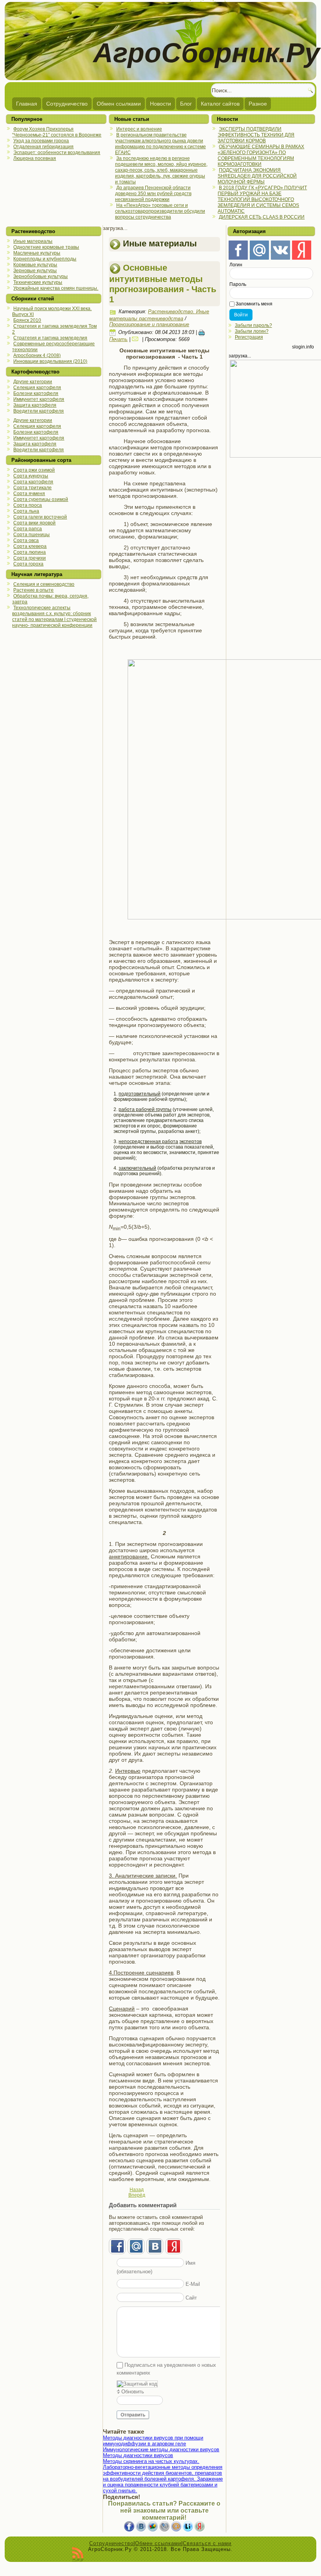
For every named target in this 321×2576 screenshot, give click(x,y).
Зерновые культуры (35, 271)
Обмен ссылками (119, 104)
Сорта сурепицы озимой (41, 499)
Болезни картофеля (36, 393)
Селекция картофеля (37, 388)
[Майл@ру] (259, 250)
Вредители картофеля (39, 411)
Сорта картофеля (33, 482)
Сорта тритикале (32, 488)
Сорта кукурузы (31, 476)
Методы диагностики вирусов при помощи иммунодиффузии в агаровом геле (153, 2441)
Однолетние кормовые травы (46, 247)
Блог (186, 104)
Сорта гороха (28, 564)
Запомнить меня (253, 304)
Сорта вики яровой (34, 523)
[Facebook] (238, 250)
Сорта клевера (30, 546)
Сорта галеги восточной (40, 517)
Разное (258, 104)
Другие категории (33, 382)
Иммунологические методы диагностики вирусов (161, 2449)
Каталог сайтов (220, 104)
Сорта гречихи (30, 558)
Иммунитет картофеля (39, 399)
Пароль (238, 284)
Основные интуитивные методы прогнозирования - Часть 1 (163, 284)
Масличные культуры (37, 253)
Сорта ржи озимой (34, 470)
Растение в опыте (33, 590)
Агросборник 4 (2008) (37, 355)
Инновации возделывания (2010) (50, 361)
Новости (160, 104)
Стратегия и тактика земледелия (50, 338)
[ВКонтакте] (280, 250)
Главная (27, 104)
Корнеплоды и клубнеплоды (45, 259)
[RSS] (78, 2554)
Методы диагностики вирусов (138, 2455)
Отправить (133, 2415)
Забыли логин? (252, 331)
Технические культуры (38, 282)
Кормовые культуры (35, 265)
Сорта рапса (28, 529)
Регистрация (249, 337)
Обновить (133, 2392)
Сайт (191, 2298)
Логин (236, 265)
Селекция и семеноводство (44, 584)
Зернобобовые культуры (41, 276)
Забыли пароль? (253, 325)
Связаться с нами (207, 2543)
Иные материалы (33, 241)
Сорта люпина (30, 552)
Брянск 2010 (27, 320)
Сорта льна (26, 511)
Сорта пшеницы (32, 535)
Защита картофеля (35, 405)
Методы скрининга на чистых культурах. (151, 2461)
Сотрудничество (67, 104)
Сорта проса (28, 505)
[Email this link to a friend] (136, 339)
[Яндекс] (302, 250)
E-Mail (193, 2284)
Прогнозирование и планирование (149, 324)
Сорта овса (26, 540)
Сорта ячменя (29, 494)
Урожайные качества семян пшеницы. (56, 288)
